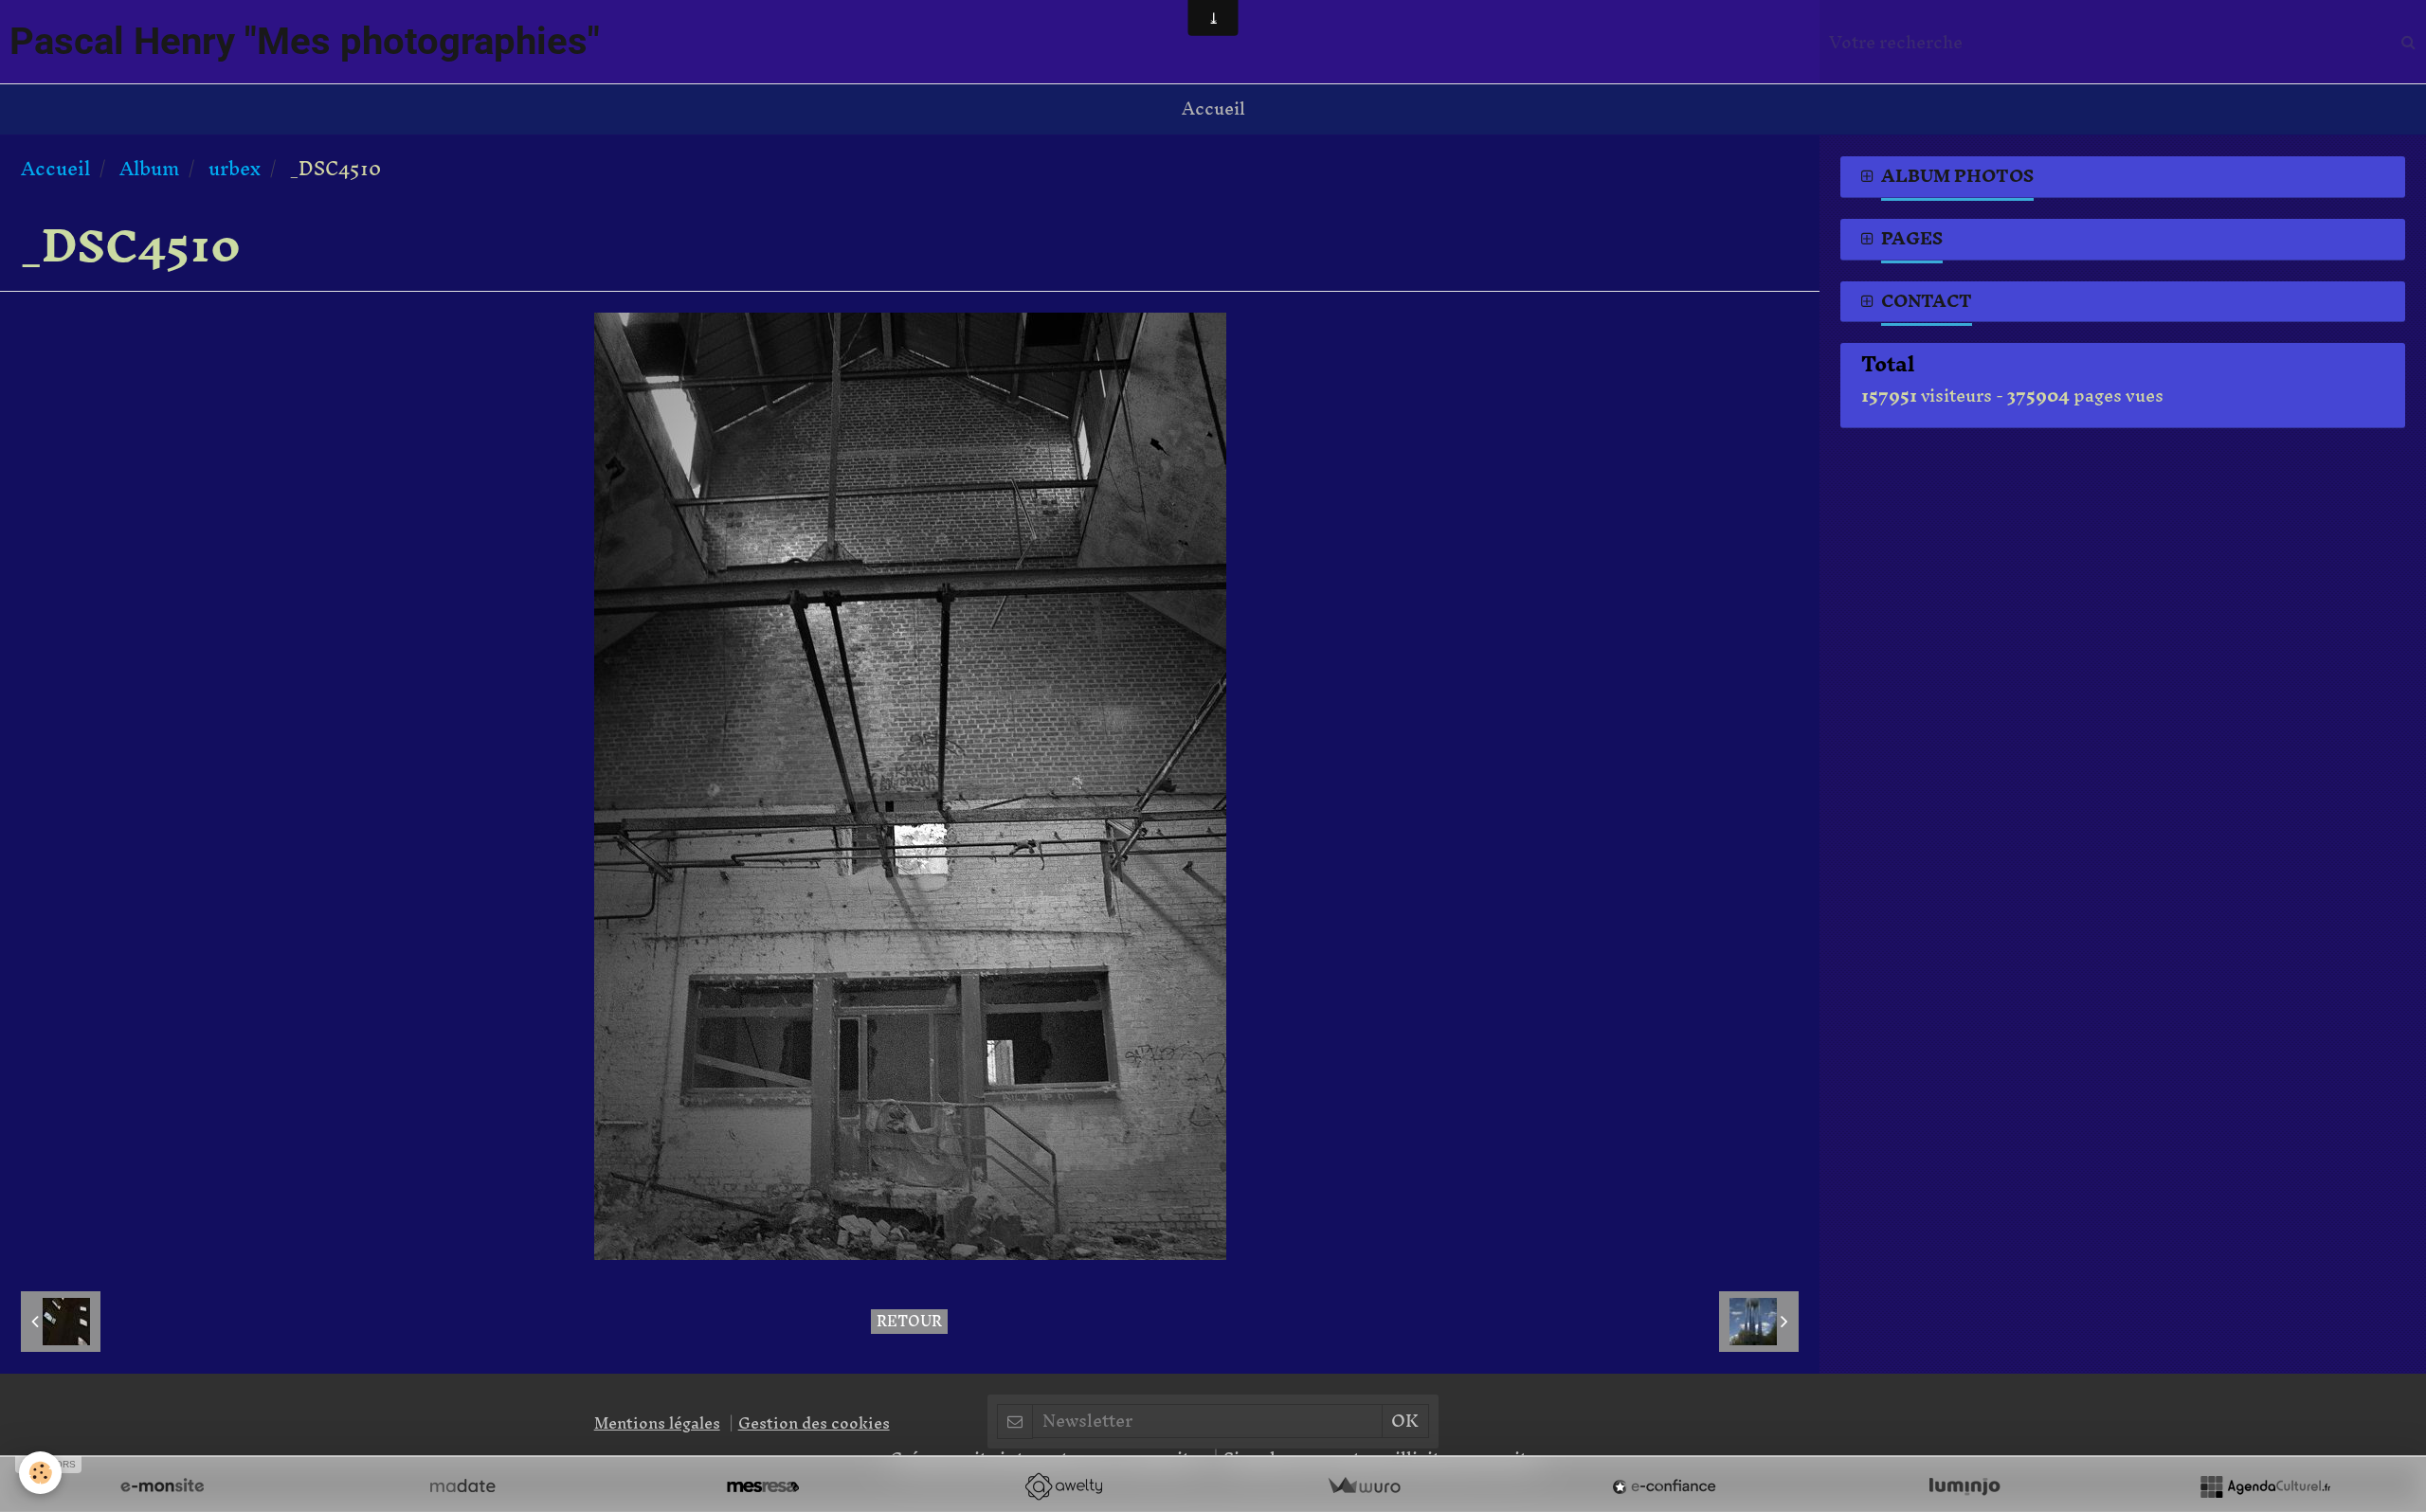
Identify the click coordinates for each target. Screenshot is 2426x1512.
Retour (909, 1322)
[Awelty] (1063, 1486)
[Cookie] (40, 1473)
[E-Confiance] (1664, 1486)
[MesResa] (763, 1486)
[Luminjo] (1964, 1486)
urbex (235, 168)
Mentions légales (657, 1423)
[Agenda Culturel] (2265, 1486)
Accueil (1213, 108)
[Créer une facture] (1364, 1486)
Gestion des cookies (814, 1423)
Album (149, 168)
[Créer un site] (162, 1486)
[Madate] (462, 1486)
